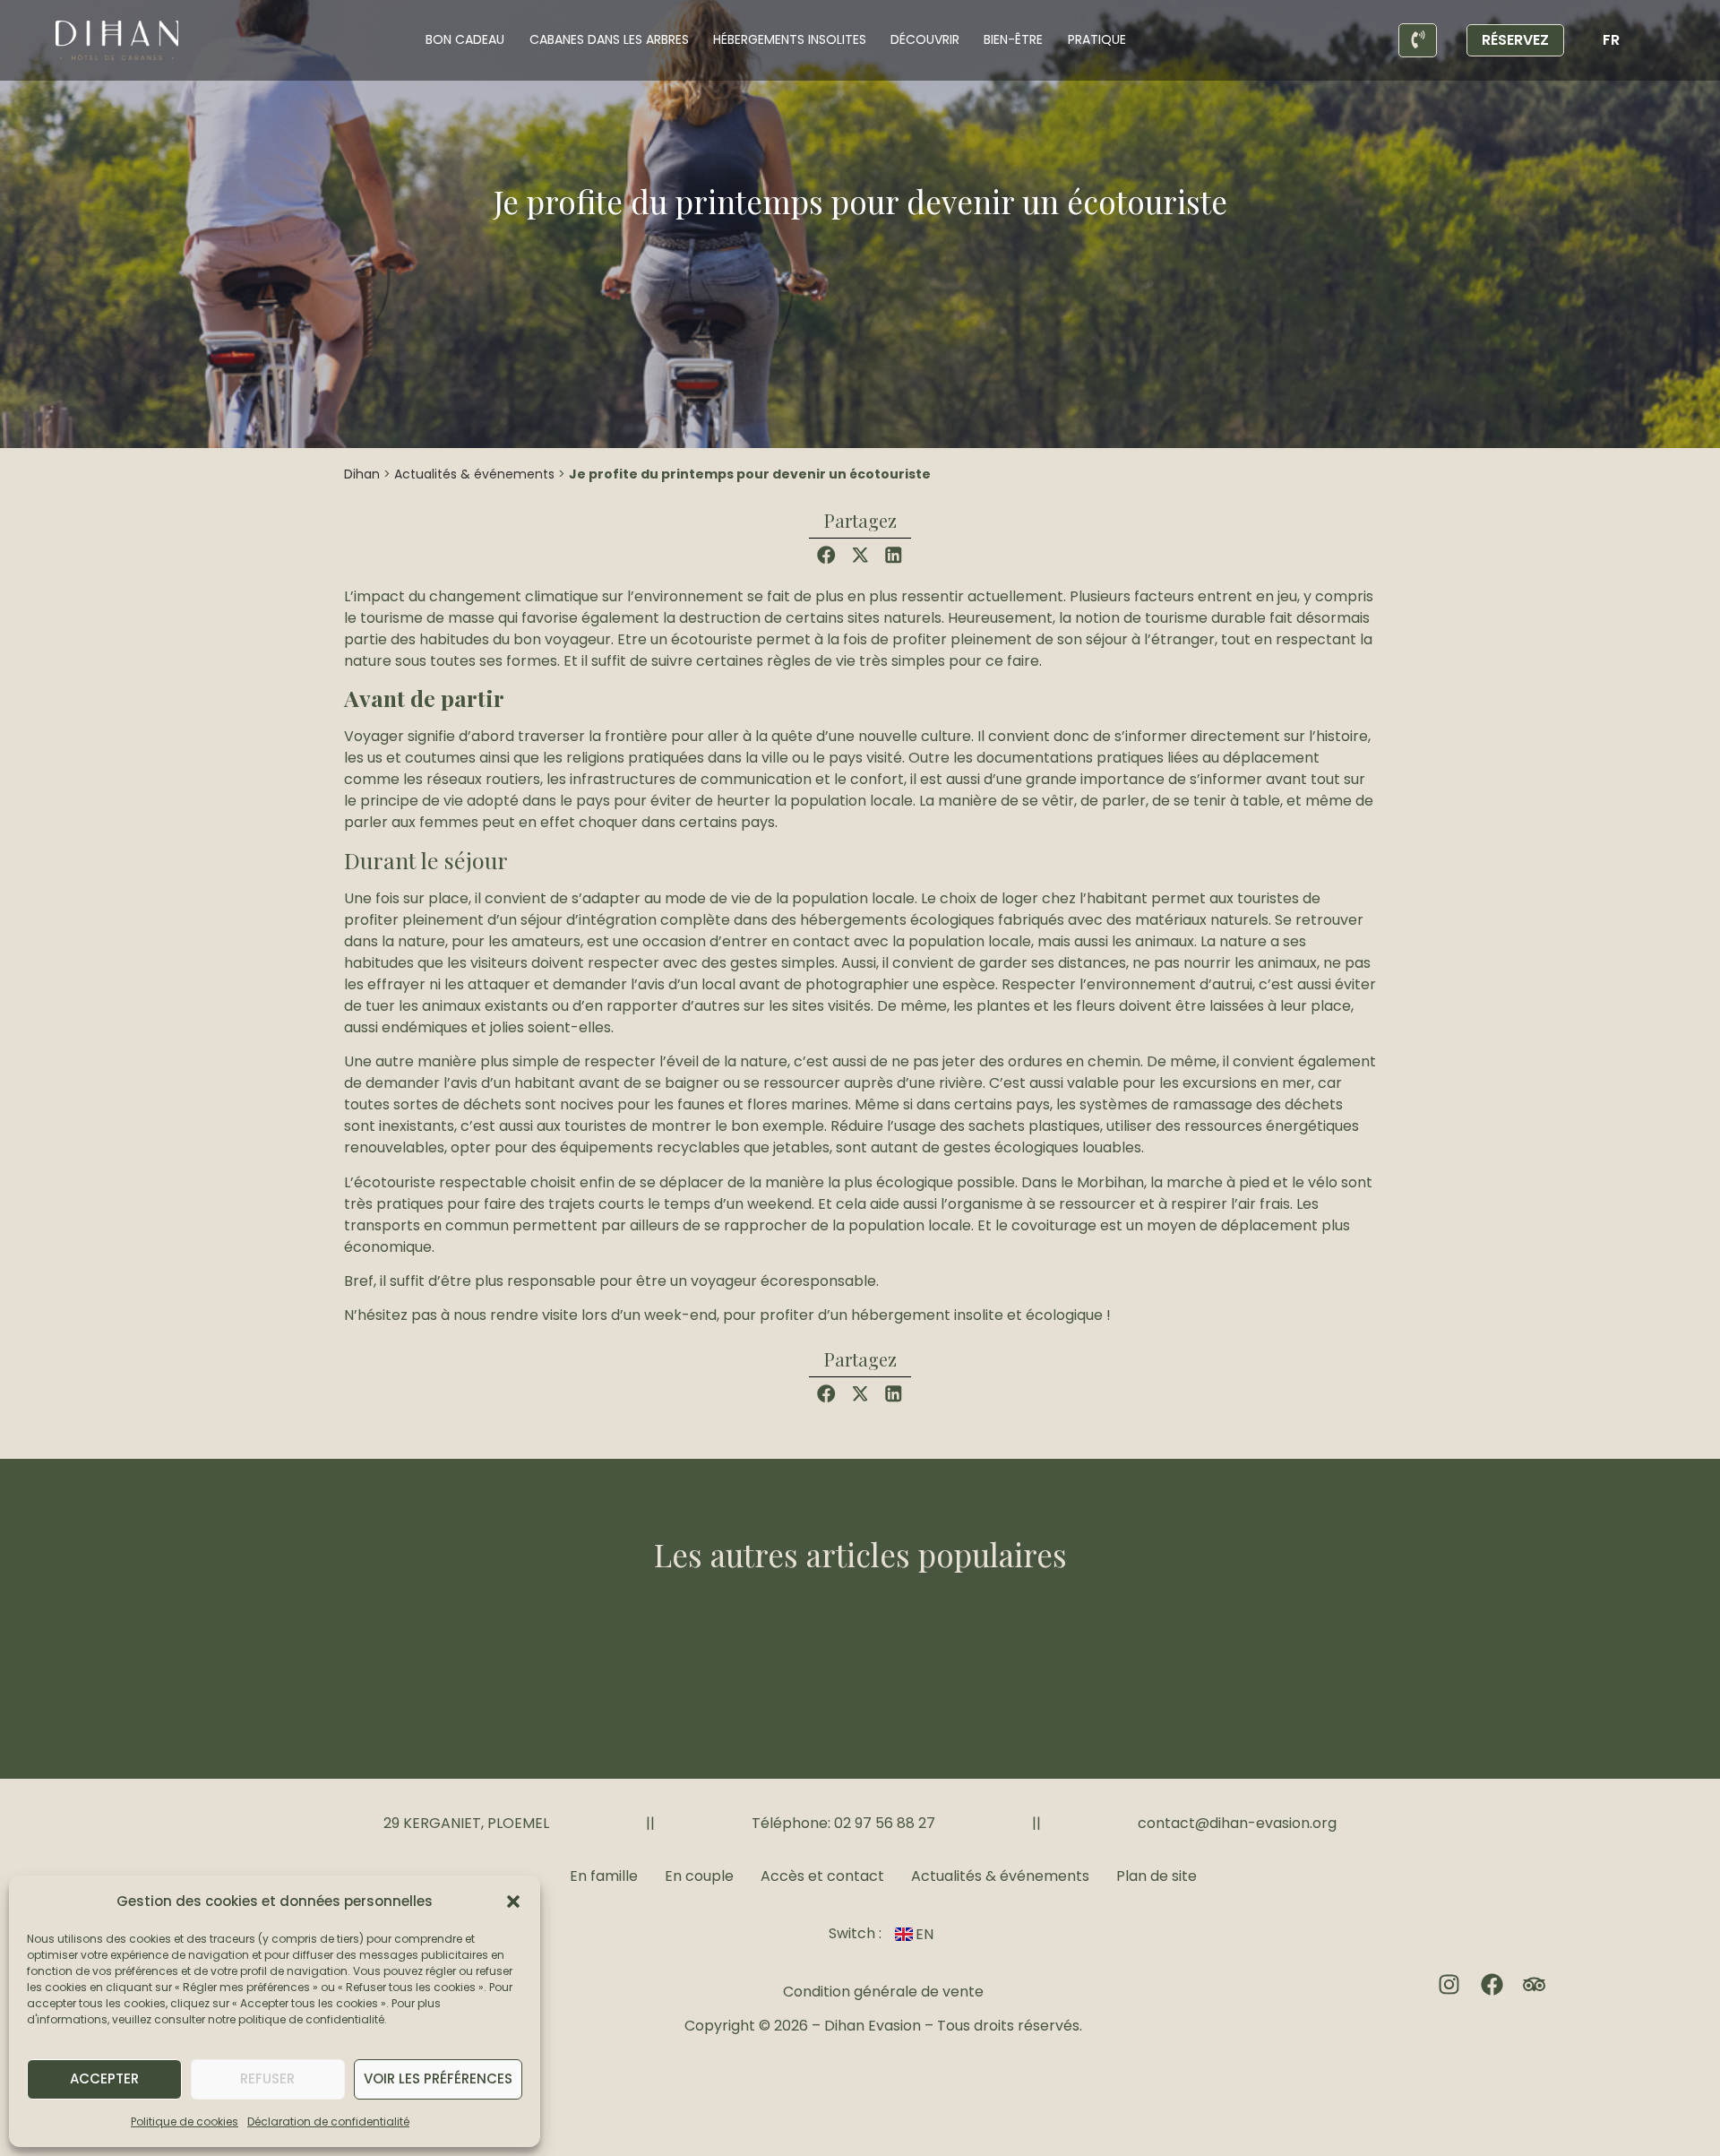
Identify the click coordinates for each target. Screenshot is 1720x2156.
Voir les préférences (438, 2078)
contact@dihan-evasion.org (1237, 1823)
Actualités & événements (474, 474)
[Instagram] (1449, 1984)
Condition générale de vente (883, 1992)
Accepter (104, 2078)
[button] (513, 1902)
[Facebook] (1492, 1984)
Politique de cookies (185, 2122)
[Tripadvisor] (1534, 1984)
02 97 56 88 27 (885, 1823)
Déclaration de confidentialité (328, 2122)
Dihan (362, 474)
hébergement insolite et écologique (977, 1315)
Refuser (267, 2078)
